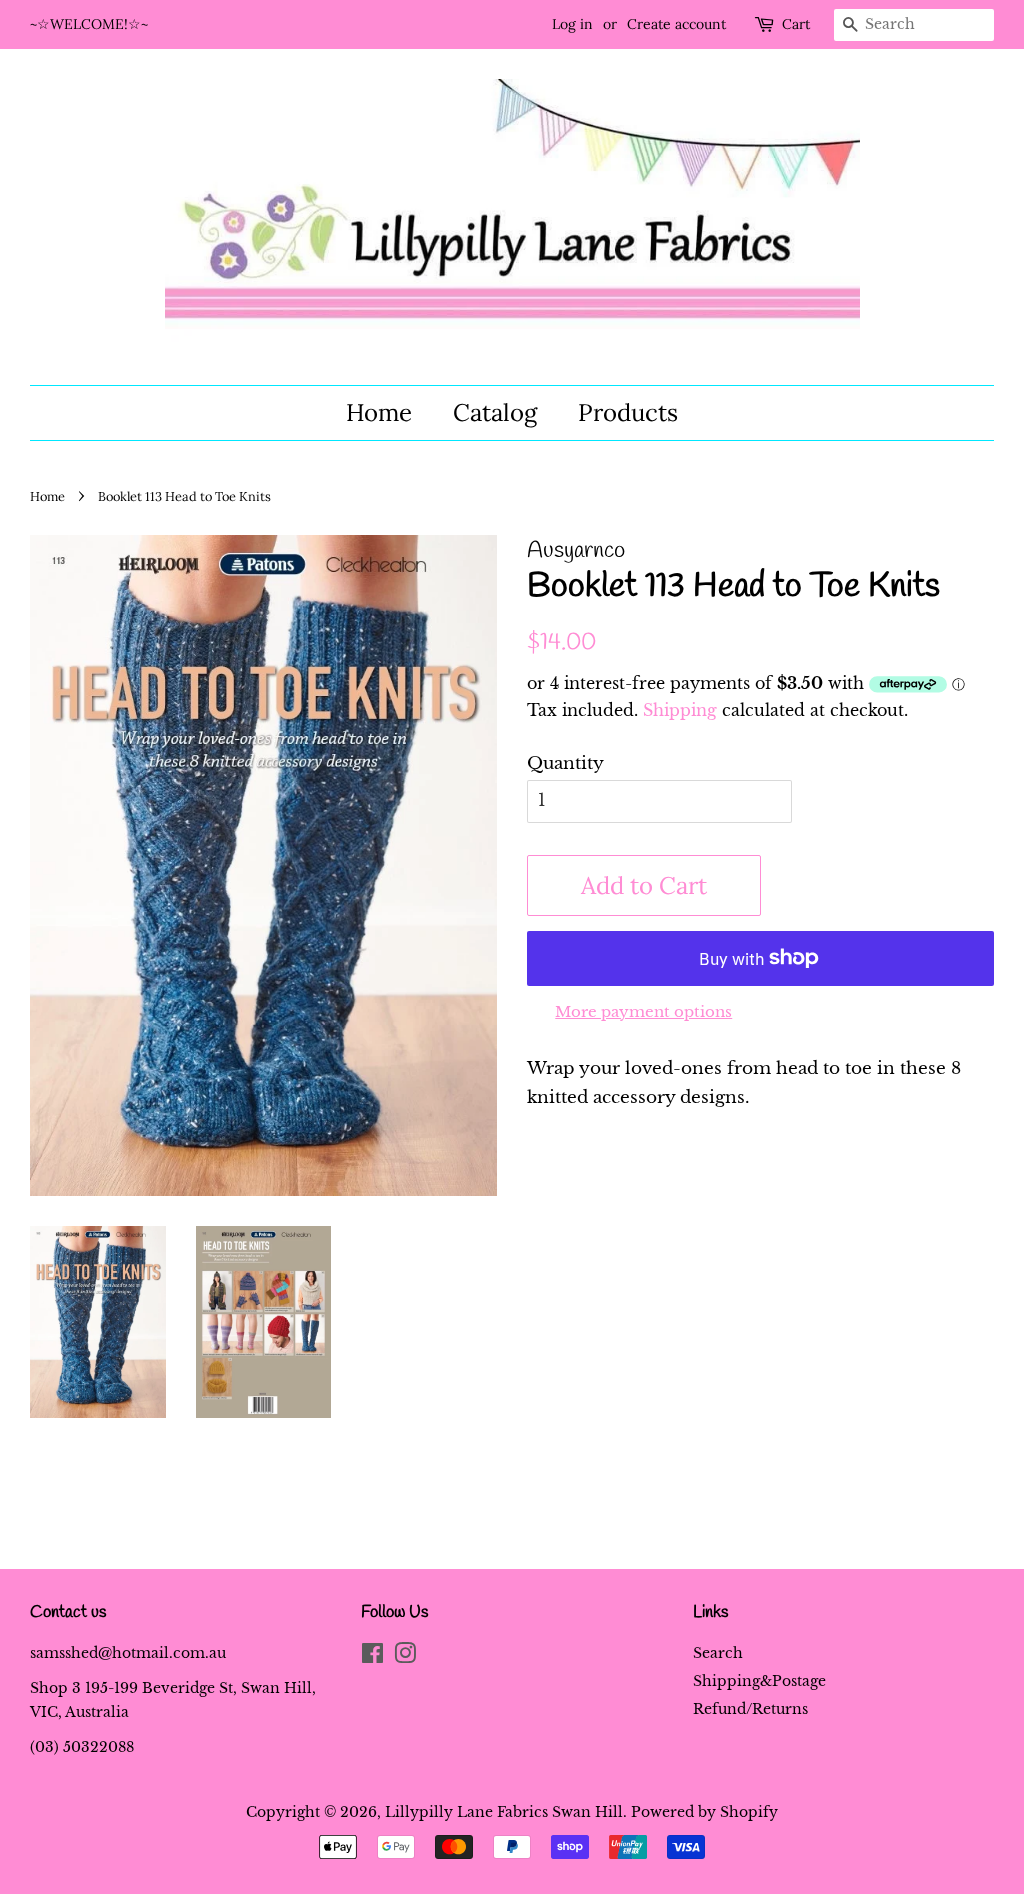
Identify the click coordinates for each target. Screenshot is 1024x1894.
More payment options (643, 1011)
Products (628, 412)
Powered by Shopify (704, 1812)
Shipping (680, 710)
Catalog (495, 412)
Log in (572, 24)
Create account (676, 24)
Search (718, 1653)
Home (379, 412)
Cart (796, 24)
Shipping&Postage (759, 1681)
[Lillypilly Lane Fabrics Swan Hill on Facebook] (372, 1657)
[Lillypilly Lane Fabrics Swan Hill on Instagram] (405, 1657)
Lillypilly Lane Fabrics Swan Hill (504, 1812)
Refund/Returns (750, 1709)
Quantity (565, 763)
